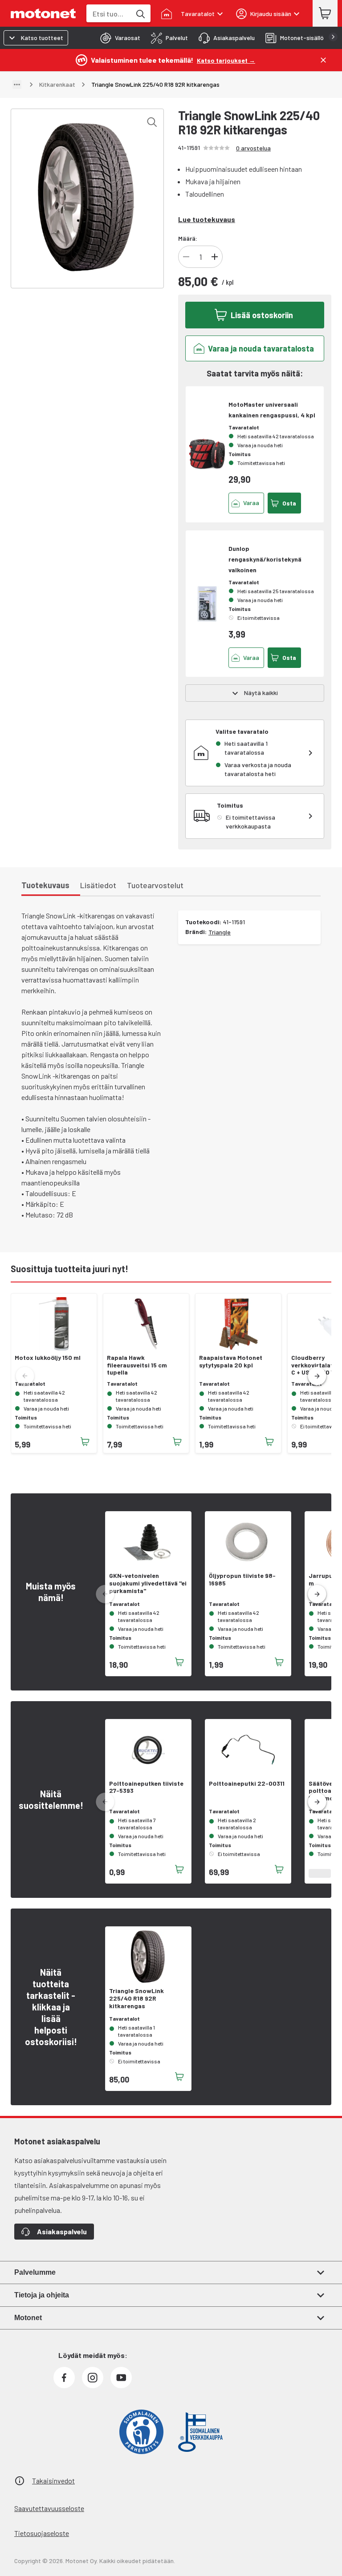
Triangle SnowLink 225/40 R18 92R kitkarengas (136, 1998)
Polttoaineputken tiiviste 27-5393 (146, 1787)
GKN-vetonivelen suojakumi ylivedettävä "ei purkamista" (148, 1583)
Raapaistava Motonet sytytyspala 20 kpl (231, 1361)
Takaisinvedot (53, 2481)
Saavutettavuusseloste (49, 2508)
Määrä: (188, 238)
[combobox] (109, 14)
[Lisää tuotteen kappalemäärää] (215, 257)
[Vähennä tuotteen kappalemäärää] (186, 257)
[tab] (118, 38)
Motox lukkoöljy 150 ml (48, 1358)
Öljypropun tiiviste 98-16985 (242, 1579)
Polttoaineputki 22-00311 (247, 1783)
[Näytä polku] (17, 85)
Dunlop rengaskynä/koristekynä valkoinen (265, 559)
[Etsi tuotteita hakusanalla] (140, 13)
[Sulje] (323, 60)
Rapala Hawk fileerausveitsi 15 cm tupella (137, 1365)
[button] (317, 1376)
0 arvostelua (253, 148)
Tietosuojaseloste (42, 2533)
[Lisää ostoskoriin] (85, 1442)
